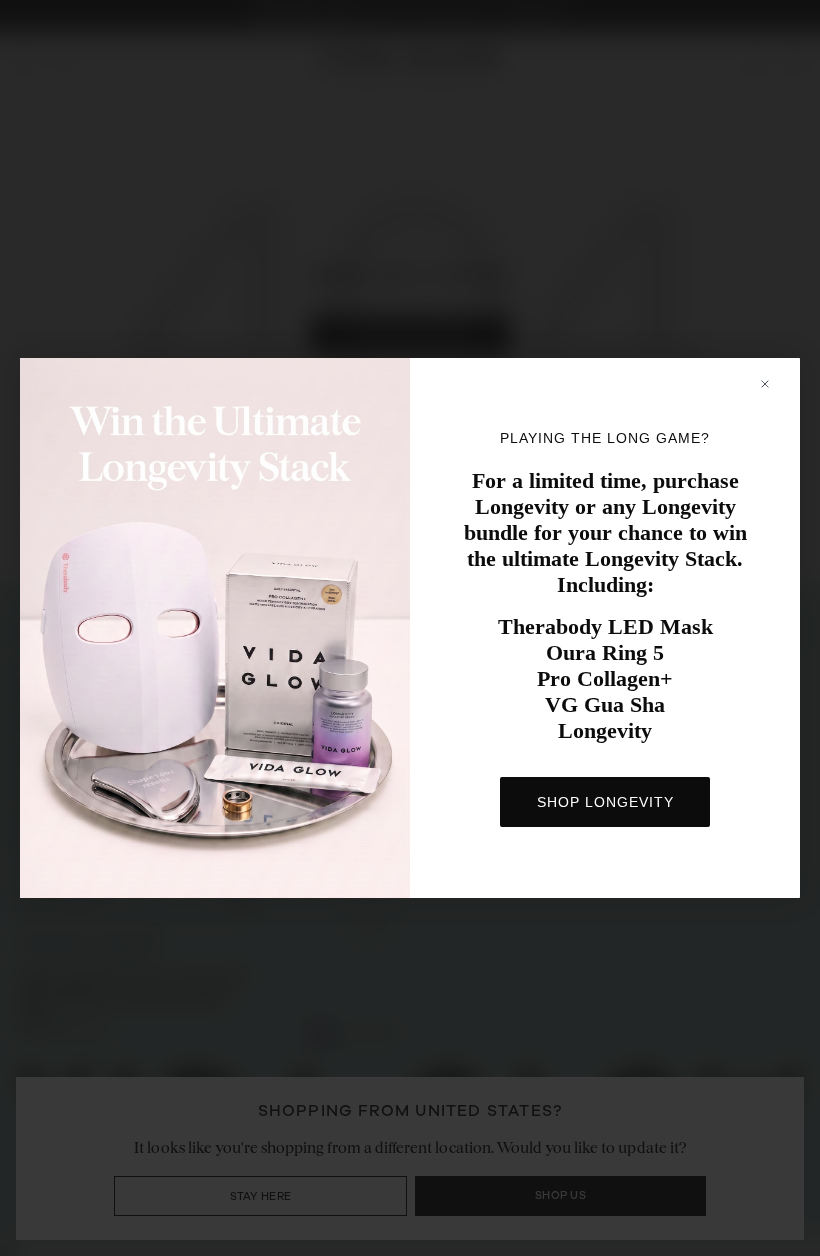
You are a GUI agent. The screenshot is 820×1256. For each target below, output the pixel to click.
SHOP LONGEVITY (605, 802)
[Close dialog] (774, 383)
